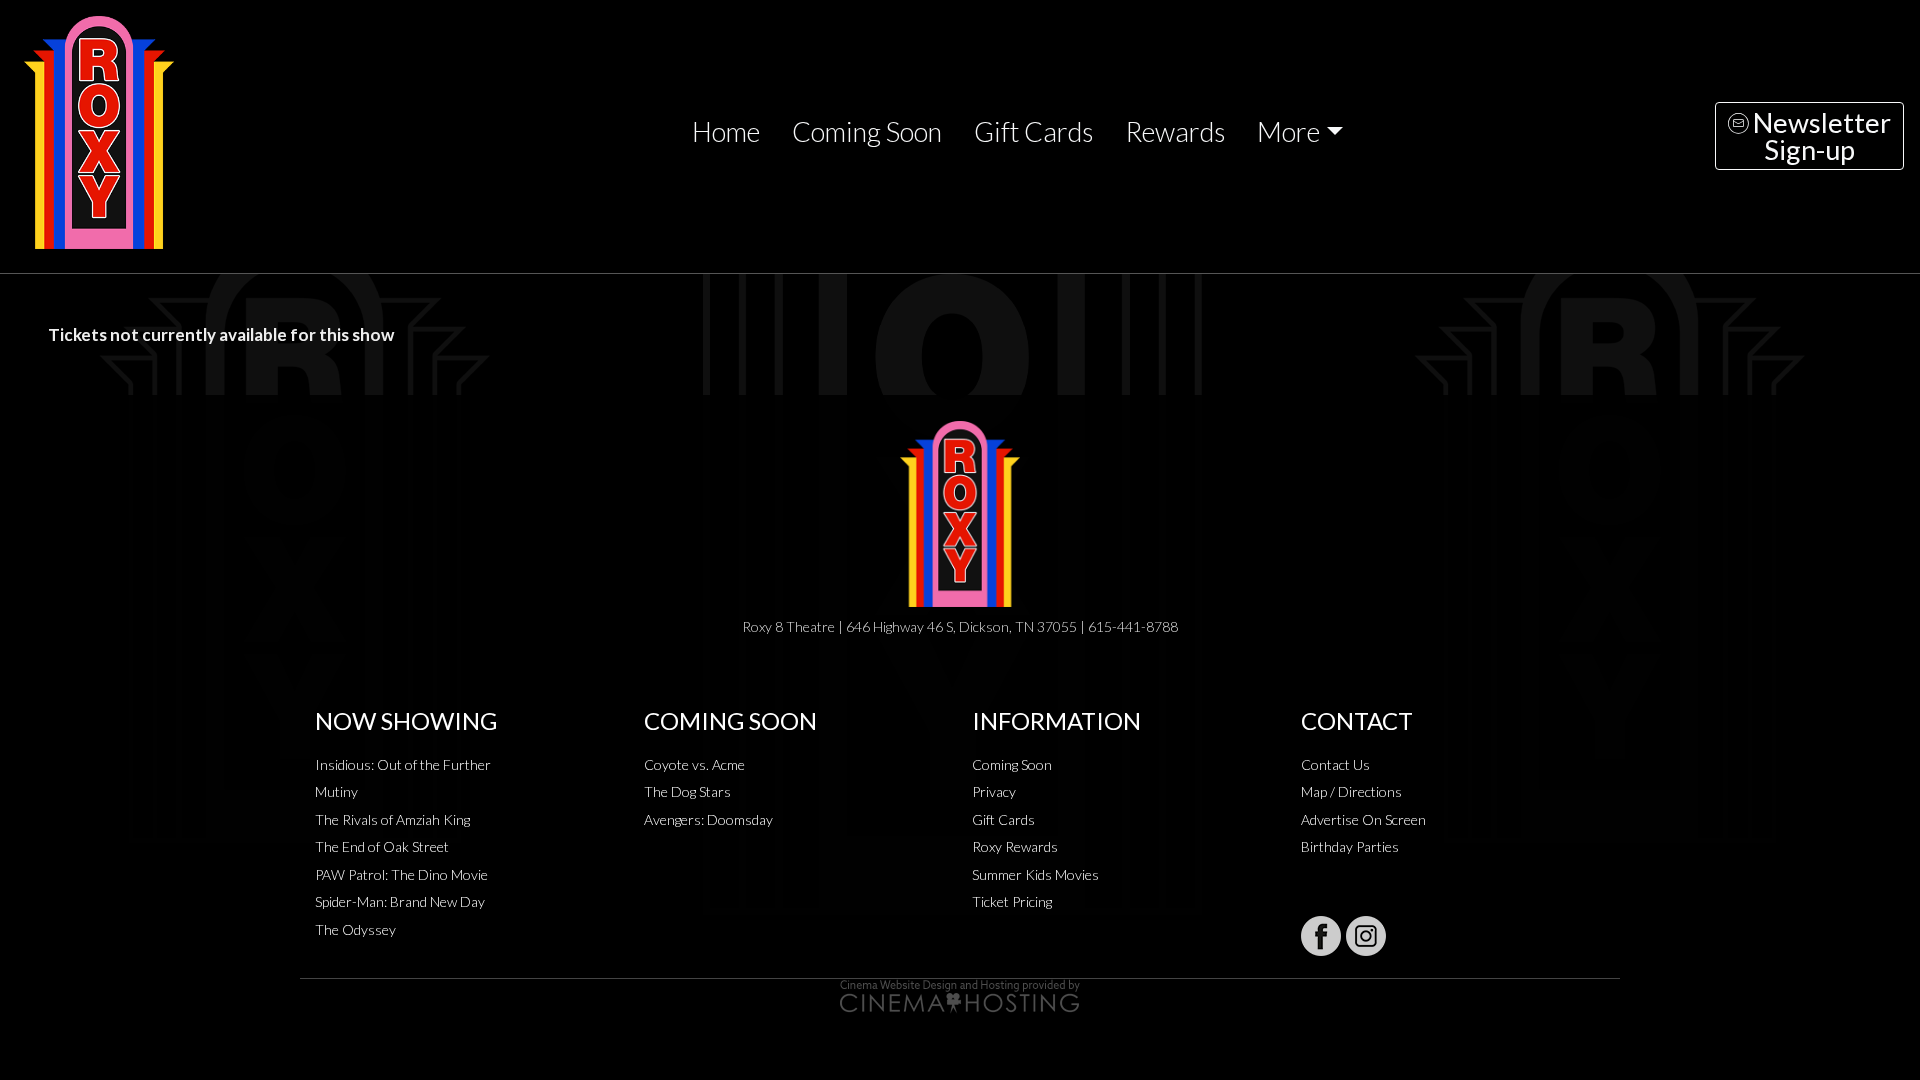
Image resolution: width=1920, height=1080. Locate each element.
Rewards (1175, 131)
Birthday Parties (1350, 846)
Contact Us (1335, 764)
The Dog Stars (687, 791)
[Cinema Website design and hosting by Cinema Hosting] (960, 994)
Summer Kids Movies (1035, 874)
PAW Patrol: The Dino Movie (401, 874)
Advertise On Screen (1363, 819)
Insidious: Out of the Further (403, 764)
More (1288, 131)
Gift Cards (1033, 131)
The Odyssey (355, 929)
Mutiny (336, 791)
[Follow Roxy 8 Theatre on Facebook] (1321, 936)
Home (726, 131)
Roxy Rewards (1015, 846)
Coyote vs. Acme (694, 764)
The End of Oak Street (382, 846)
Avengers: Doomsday (708, 819)
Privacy (994, 791)
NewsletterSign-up (1819, 136)
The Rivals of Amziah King (392, 819)
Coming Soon (867, 131)
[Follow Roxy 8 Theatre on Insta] (1366, 936)
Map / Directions (1351, 791)
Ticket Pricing (1012, 901)
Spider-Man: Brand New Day (400, 901)
